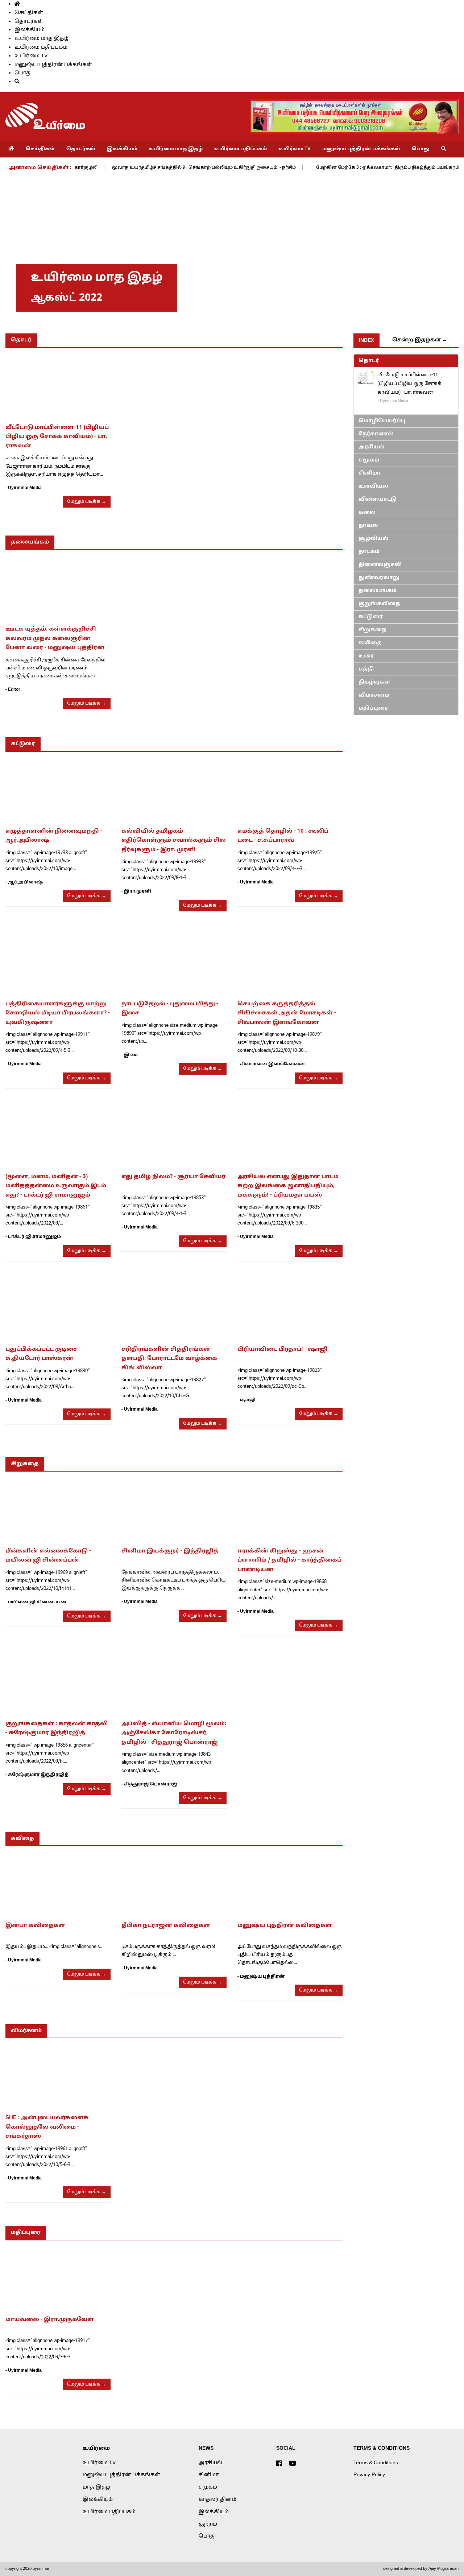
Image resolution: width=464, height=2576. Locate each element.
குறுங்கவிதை (379, 604)
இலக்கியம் (30, 30)
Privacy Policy (369, 2475)
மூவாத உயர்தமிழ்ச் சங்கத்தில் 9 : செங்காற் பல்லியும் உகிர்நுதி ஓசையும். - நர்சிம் (158, 168)
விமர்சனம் (374, 695)
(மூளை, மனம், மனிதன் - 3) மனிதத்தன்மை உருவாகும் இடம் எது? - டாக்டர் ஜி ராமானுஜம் (56, 1186)
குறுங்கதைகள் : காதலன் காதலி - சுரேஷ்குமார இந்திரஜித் (57, 1729)
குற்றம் (208, 2524)
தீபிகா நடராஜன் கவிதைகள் (166, 1926)
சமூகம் (369, 460)
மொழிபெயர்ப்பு (382, 421)
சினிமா (370, 473)
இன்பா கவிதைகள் (35, 1926)
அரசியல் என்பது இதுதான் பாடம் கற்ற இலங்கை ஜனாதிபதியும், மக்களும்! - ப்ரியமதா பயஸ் (288, 1186)
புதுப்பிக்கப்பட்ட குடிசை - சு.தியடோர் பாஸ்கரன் (43, 1354)
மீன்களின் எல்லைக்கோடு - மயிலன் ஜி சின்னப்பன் (48, 1556)
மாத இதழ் (96, 2487)
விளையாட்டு (378, 499)
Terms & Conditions (376, 2463)
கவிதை (370, 643)
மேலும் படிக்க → (87, 502)
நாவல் (368, 526)
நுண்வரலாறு (379, 578)
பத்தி (366, 669)
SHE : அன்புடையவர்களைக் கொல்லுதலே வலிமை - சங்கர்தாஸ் (47, 2127)
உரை (366, 656)
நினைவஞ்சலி (380, 565)
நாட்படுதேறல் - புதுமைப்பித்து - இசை (170, 1009)
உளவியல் (373, 486)
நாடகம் (369, 552)
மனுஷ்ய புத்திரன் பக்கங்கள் (53, 65)
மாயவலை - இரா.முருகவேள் (50, 2320)
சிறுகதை (372, 630)
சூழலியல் (374, 539)
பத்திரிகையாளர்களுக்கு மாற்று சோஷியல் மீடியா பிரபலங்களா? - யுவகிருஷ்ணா (58, 1013)
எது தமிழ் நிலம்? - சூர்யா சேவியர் (173, 1177)
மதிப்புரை (373, 708)
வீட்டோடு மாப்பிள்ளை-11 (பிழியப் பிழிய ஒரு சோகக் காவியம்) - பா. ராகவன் (57, 437)
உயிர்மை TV (31, 56)
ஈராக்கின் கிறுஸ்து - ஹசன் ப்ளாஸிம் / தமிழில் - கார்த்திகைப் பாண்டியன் (289, 1560)
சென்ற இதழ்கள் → (420, 340)
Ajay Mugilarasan (444, 2569)
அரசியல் (372, 447)
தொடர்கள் (29, 22)
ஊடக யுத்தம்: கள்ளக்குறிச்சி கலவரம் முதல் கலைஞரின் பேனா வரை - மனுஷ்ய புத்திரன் (55, 639)
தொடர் (369, 361)
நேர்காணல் (376, 434)
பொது (23, 73)
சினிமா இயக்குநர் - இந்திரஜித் (170, 1551)
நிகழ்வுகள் (374, 682)
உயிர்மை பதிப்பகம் (41, 47)
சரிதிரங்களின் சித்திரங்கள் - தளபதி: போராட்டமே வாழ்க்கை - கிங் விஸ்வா (171, 1359)
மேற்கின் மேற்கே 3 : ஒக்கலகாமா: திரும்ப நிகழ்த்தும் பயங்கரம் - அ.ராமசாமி (357, 168)
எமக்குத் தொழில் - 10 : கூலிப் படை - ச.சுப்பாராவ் (283, 836)
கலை (367, 512)
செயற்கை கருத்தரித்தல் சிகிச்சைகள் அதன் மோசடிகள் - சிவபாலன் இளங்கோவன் (287, 1013)
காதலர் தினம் (217, 2500)
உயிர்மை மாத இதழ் (42, 39)
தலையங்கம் (378, 591)
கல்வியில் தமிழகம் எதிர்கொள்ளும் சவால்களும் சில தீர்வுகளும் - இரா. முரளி (174, 841)
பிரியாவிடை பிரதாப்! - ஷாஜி (283, 1349)
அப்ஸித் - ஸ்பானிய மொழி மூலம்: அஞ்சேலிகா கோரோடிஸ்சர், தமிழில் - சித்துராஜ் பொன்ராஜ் (174, 1733)
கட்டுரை (371, 617)
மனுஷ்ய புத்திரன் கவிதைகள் (285, 1926)
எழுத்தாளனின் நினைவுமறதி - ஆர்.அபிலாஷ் (54, 836)
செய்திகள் (29, 13)
